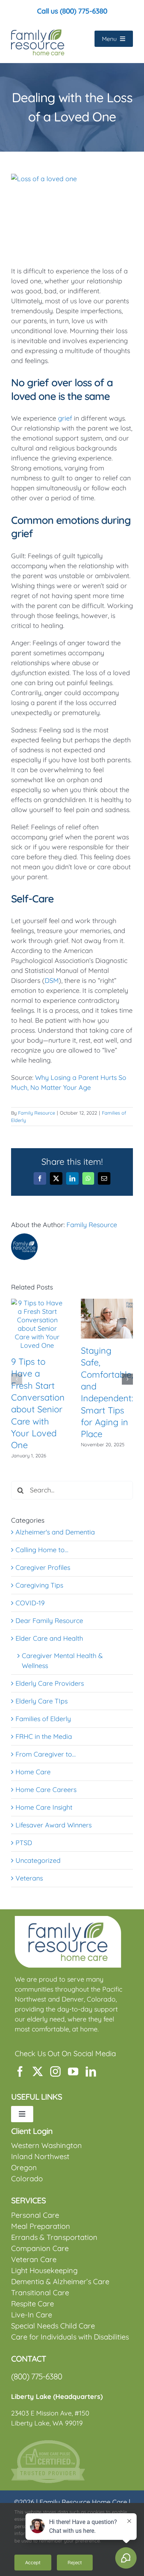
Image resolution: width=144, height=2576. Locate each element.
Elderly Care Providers (50, 1683)
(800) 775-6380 (37, 2376)
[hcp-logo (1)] (48, 2443)
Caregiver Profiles (43, 1567)
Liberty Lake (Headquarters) (57, 2397)
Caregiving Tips (39, 1585)
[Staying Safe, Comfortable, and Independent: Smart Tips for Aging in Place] (107, 1303)
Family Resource (37, 1113)
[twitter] (38, 2072)
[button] (17, 1379)
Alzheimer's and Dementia (55, 1532)
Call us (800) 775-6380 (72, 11)
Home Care (33, 1772)
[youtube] (73, 2072)
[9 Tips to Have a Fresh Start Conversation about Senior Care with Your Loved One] (37, 1303)
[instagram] (55, 2072)
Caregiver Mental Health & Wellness (62, 1661)
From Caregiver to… (46, 1754)
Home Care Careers (46, 1790)
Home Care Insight (44, 1807)
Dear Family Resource (49, 1621)
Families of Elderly (43, 1719)
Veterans (29, 1878)
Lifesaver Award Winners (54, 1825)
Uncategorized (38, 1860)
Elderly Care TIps (42, 1701)
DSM (52, 980)
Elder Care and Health (49, 1638)
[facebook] (20, 2072)
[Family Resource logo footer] (68, 1919)
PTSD (24, 1843)
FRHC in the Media (44, 1736)
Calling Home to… (42, 1550)
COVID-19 (30, 1603)
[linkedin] (91, 2072)
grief (65, 418)
